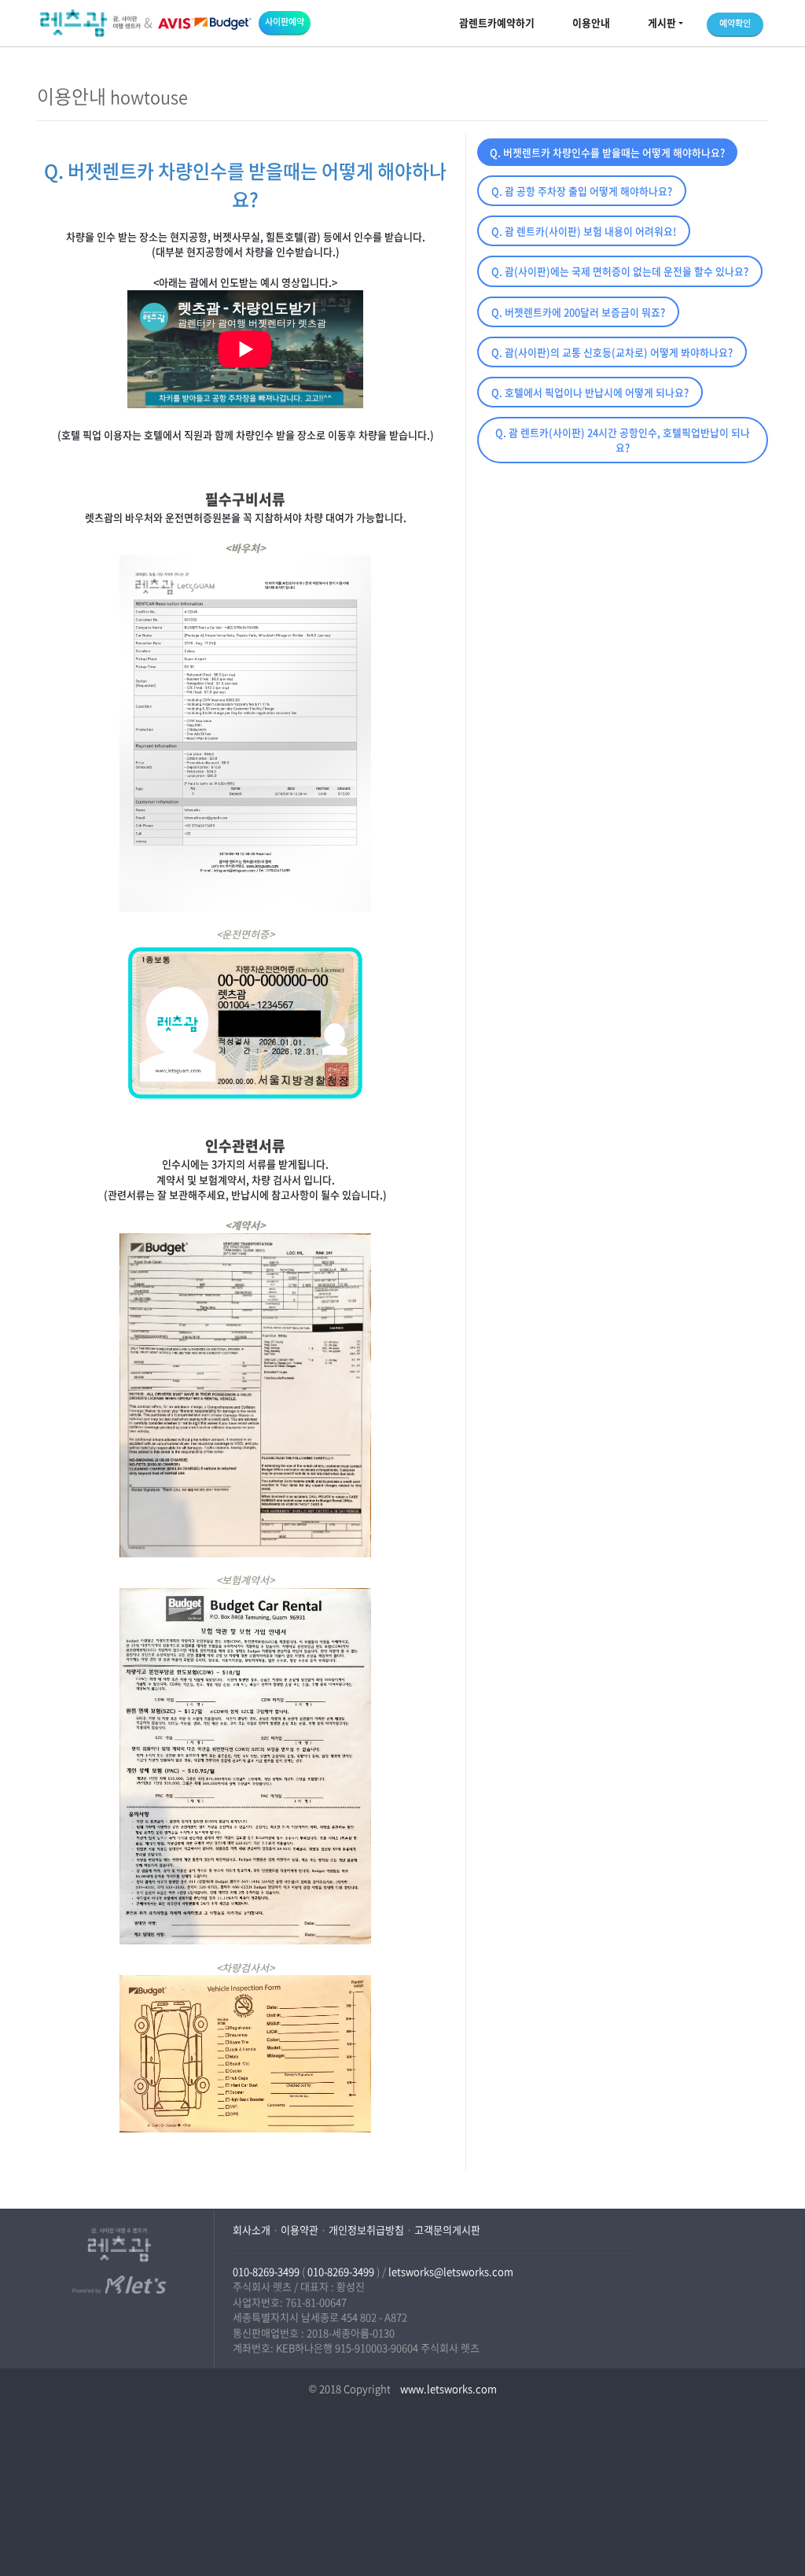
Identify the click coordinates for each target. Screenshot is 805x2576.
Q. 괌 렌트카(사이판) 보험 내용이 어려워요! (584, 231)
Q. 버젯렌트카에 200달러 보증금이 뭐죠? (578, 312)
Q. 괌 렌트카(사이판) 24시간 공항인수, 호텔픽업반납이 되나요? (623, 440)
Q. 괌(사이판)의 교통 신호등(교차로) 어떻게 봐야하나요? (612, 352)
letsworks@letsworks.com (451, 2271)
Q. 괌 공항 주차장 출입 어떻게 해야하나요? (582, 191)
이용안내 (591, 22)
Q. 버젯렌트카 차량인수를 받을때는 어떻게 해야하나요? (607, 152)
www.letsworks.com (447, 2388)
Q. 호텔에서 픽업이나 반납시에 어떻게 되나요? (590, 392)
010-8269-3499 (266, 2271)
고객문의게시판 (447, 2230)
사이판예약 (285, 22)
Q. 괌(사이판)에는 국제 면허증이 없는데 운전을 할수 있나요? (620, 271)
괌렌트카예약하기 (497, 22)
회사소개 (252, 2230)
